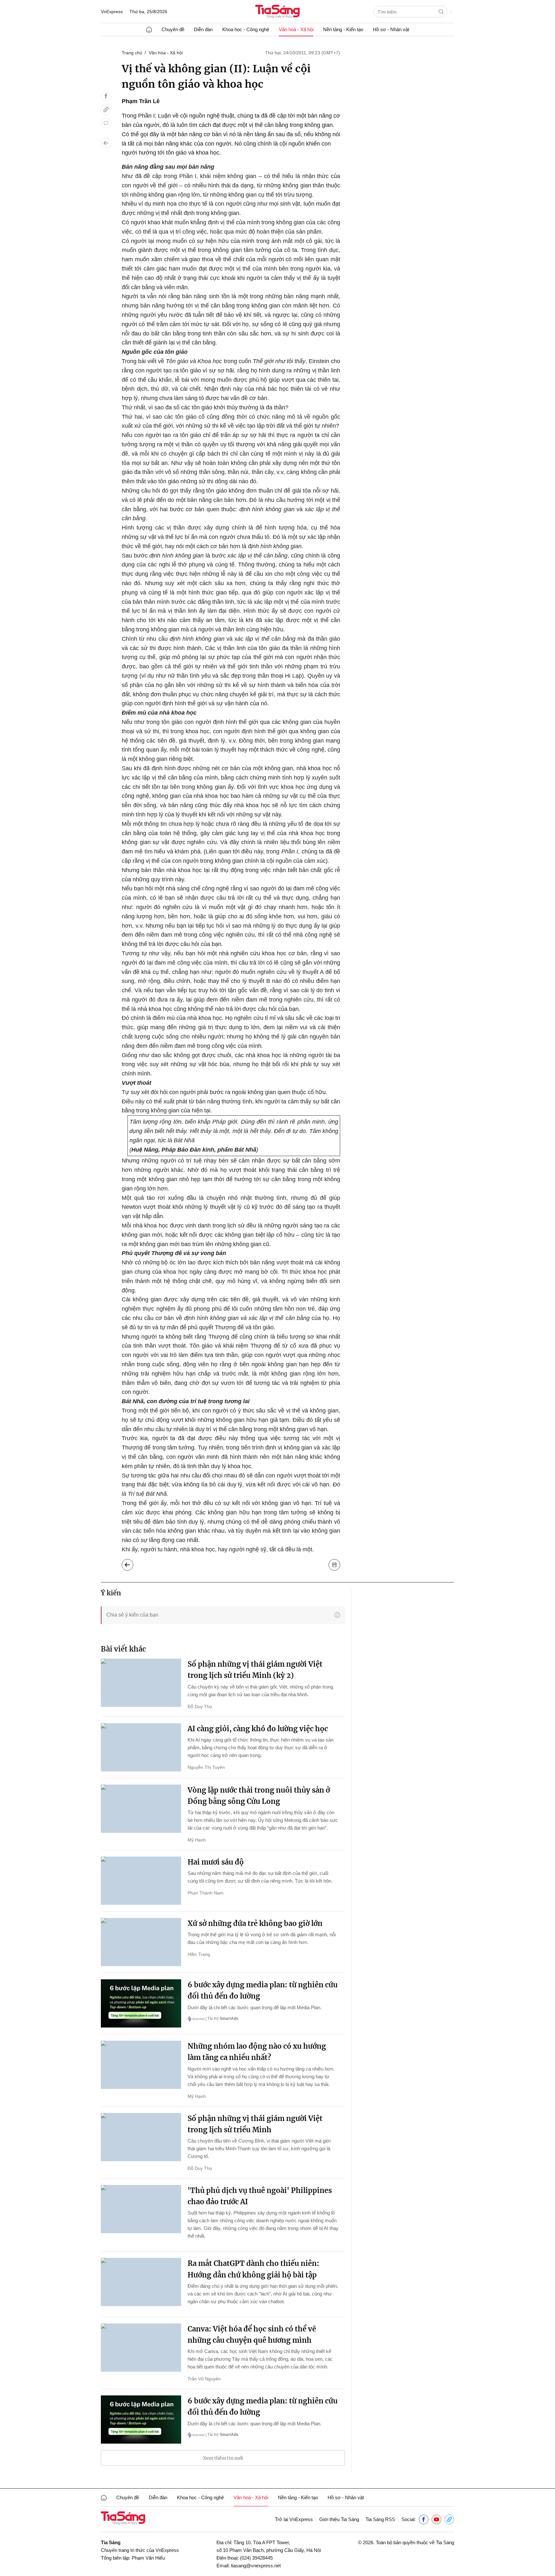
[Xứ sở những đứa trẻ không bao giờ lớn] (141, 1942)
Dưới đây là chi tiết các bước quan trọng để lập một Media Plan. (255, 2007)
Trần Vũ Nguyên (204, 2379)
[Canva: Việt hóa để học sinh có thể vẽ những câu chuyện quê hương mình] (141, 2348)
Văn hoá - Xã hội (296, 29)
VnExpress (112, 12)
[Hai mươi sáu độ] (141, 1881)
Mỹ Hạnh (197, 1840)
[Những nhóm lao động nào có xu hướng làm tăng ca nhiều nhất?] (141, 2065)
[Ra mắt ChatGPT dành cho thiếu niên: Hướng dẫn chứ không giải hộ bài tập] (141, 2282)
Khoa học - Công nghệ (246, 29)
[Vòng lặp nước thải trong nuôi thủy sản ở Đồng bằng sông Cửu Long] (141, 1809)
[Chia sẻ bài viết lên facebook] (106, 96)
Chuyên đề (173, 29)
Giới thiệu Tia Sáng (339, 2519)
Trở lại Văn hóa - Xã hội (132, 1563)
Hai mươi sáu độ (216, 1862)
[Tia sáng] (277, 12)
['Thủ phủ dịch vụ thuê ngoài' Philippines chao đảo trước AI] (141, 2209)
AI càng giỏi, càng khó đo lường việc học (258, 1729)
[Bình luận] (106, 123)
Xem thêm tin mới (223, 2458)
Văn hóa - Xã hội (166, 53)
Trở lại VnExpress (294, 2519)
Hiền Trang (199, 1954)
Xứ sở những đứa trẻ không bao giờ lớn (255, 1923)
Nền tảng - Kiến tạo (343, 29)
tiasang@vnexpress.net (256, 2566)
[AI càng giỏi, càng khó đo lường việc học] (141, 1747)
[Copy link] (106, 110)
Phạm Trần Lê (141, 101)
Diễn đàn (203, 29)
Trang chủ (132, 53)
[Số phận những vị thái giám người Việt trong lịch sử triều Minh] (141, 2137)
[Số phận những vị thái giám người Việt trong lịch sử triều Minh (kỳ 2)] (141, 1683)
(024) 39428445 (256, 2558)
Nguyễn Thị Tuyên (206, 1767)
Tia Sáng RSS (380, 2519)
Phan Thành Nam (206, 1893)
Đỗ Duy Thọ (200, 1707)
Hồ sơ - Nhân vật (391, 29)
